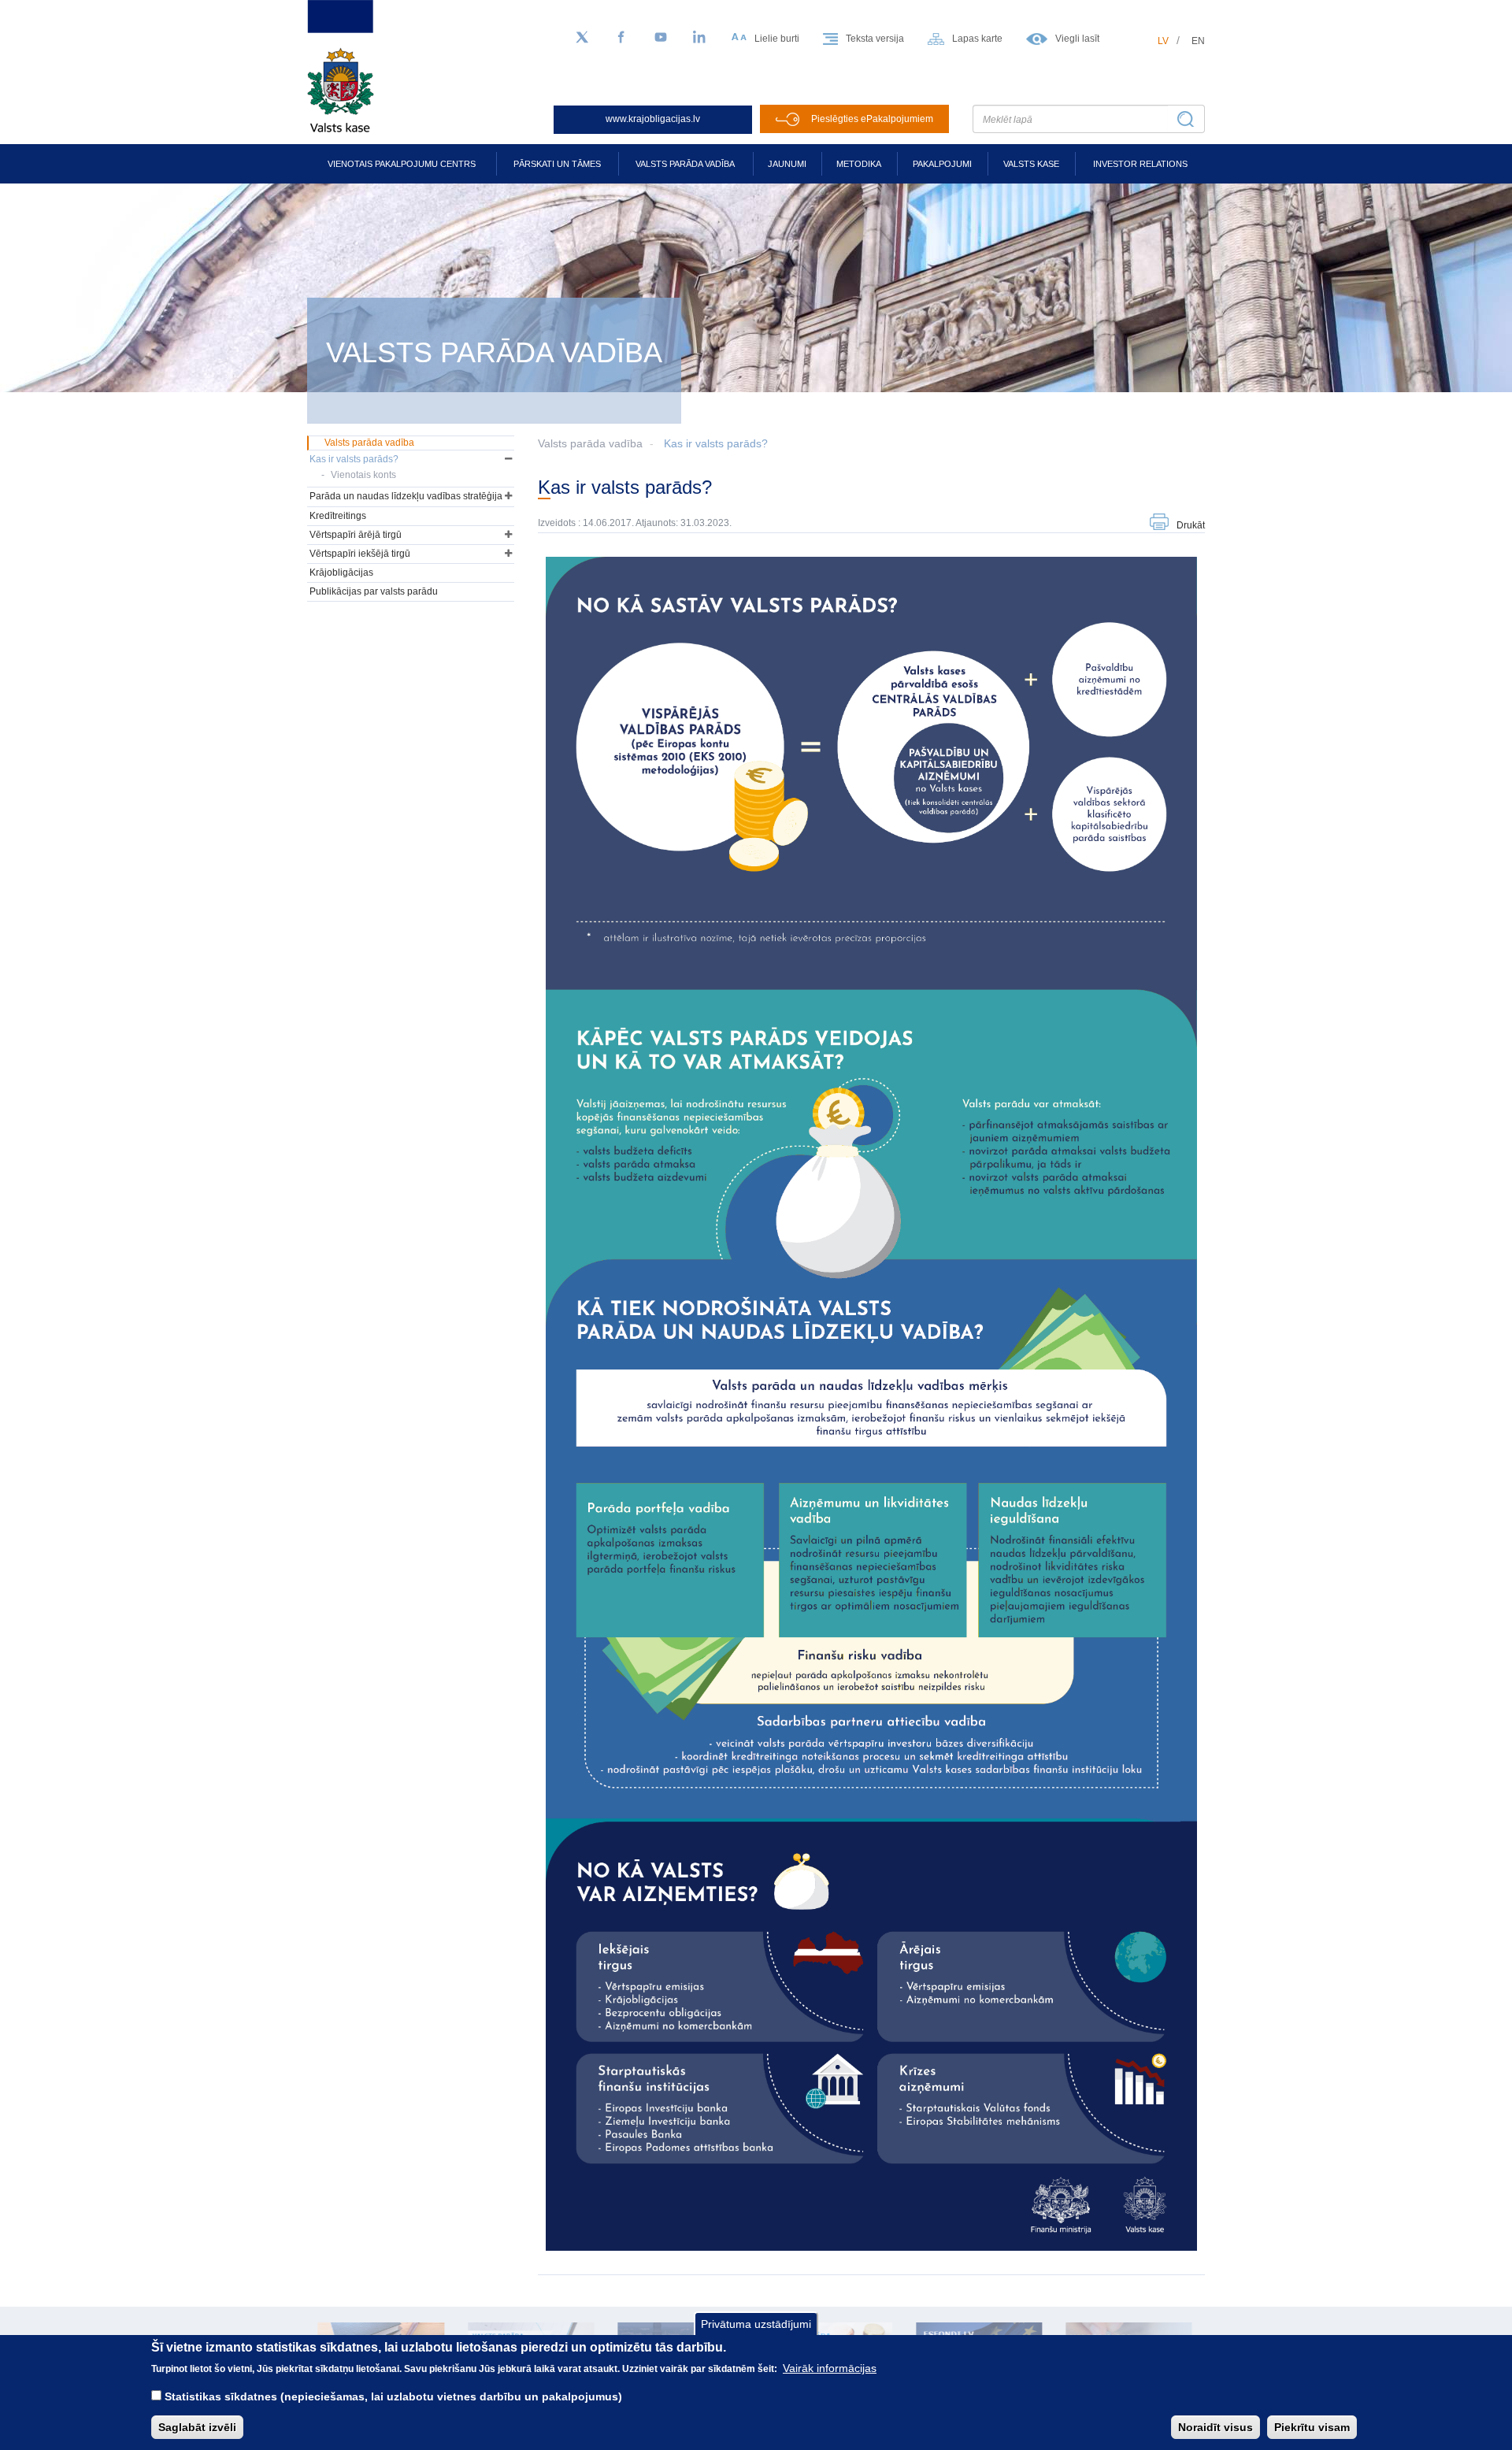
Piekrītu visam (1312, 2427)
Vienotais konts (363, 475)
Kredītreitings (338, 516)
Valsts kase (1031, 164)
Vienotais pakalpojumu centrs (402, 164)
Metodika (859, 164)
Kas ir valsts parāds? (716, 443)
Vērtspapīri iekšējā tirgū (360, 554)
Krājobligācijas (341, 573)
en (1198, 41)
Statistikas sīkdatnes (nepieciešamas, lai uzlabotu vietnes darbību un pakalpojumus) (393, 2396)
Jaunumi (787, 164)
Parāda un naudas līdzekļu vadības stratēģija (406, 496)
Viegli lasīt (1077, 39)
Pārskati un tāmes (557, 164)
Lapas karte (977, 39)
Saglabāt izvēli (197, 2427)
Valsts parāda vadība (685, 164)
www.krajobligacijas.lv (653, 119)
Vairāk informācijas (830, 2368)
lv (1163, 41)
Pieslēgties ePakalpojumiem (872, 119)
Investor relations (1140, 164)
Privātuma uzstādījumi (756, 2324)
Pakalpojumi (942, 164)
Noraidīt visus (1216, 2427)
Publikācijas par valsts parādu (374, 591)
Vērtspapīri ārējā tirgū (356, 535)
